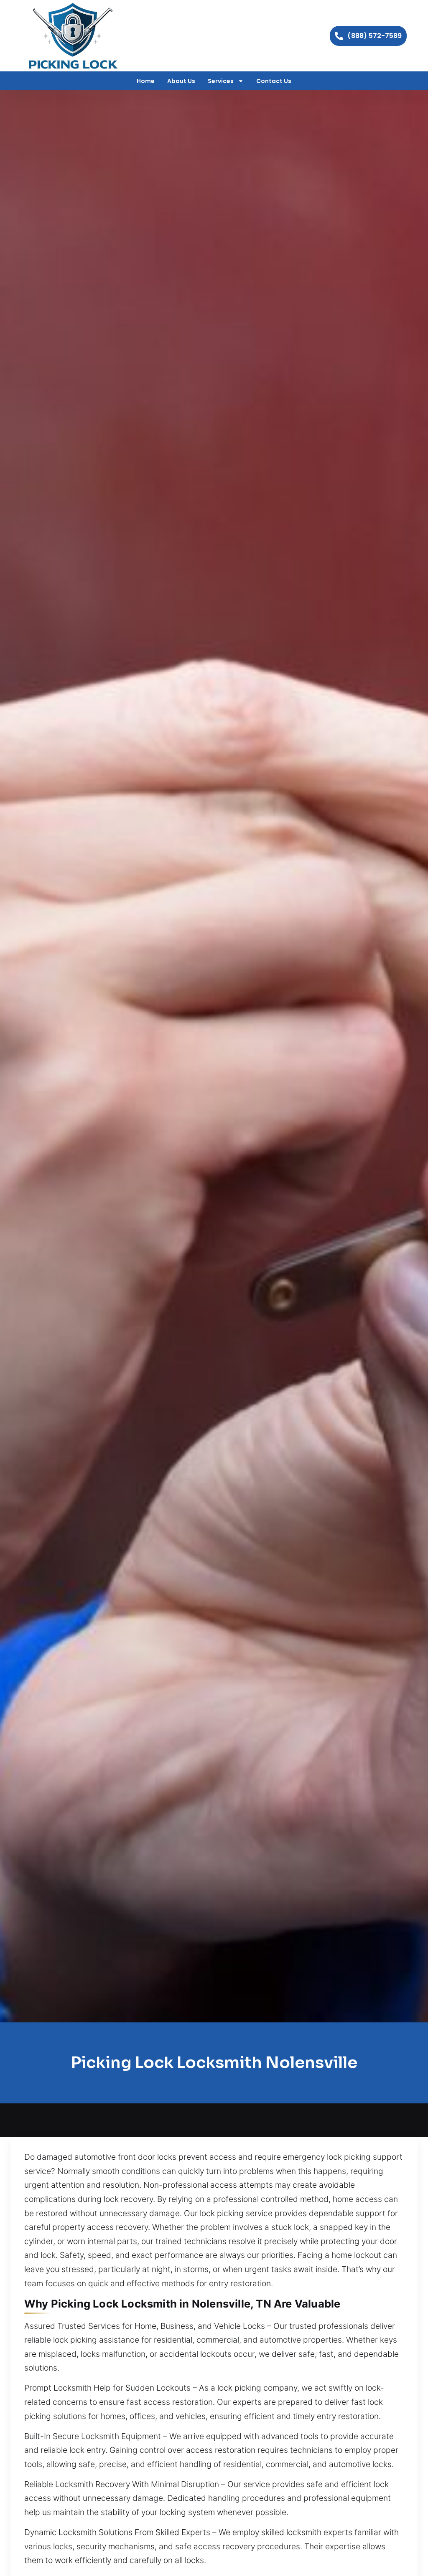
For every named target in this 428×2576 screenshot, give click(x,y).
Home (146, 81)
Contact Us (274, 81)
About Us (181, 81)
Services (221, 81)
